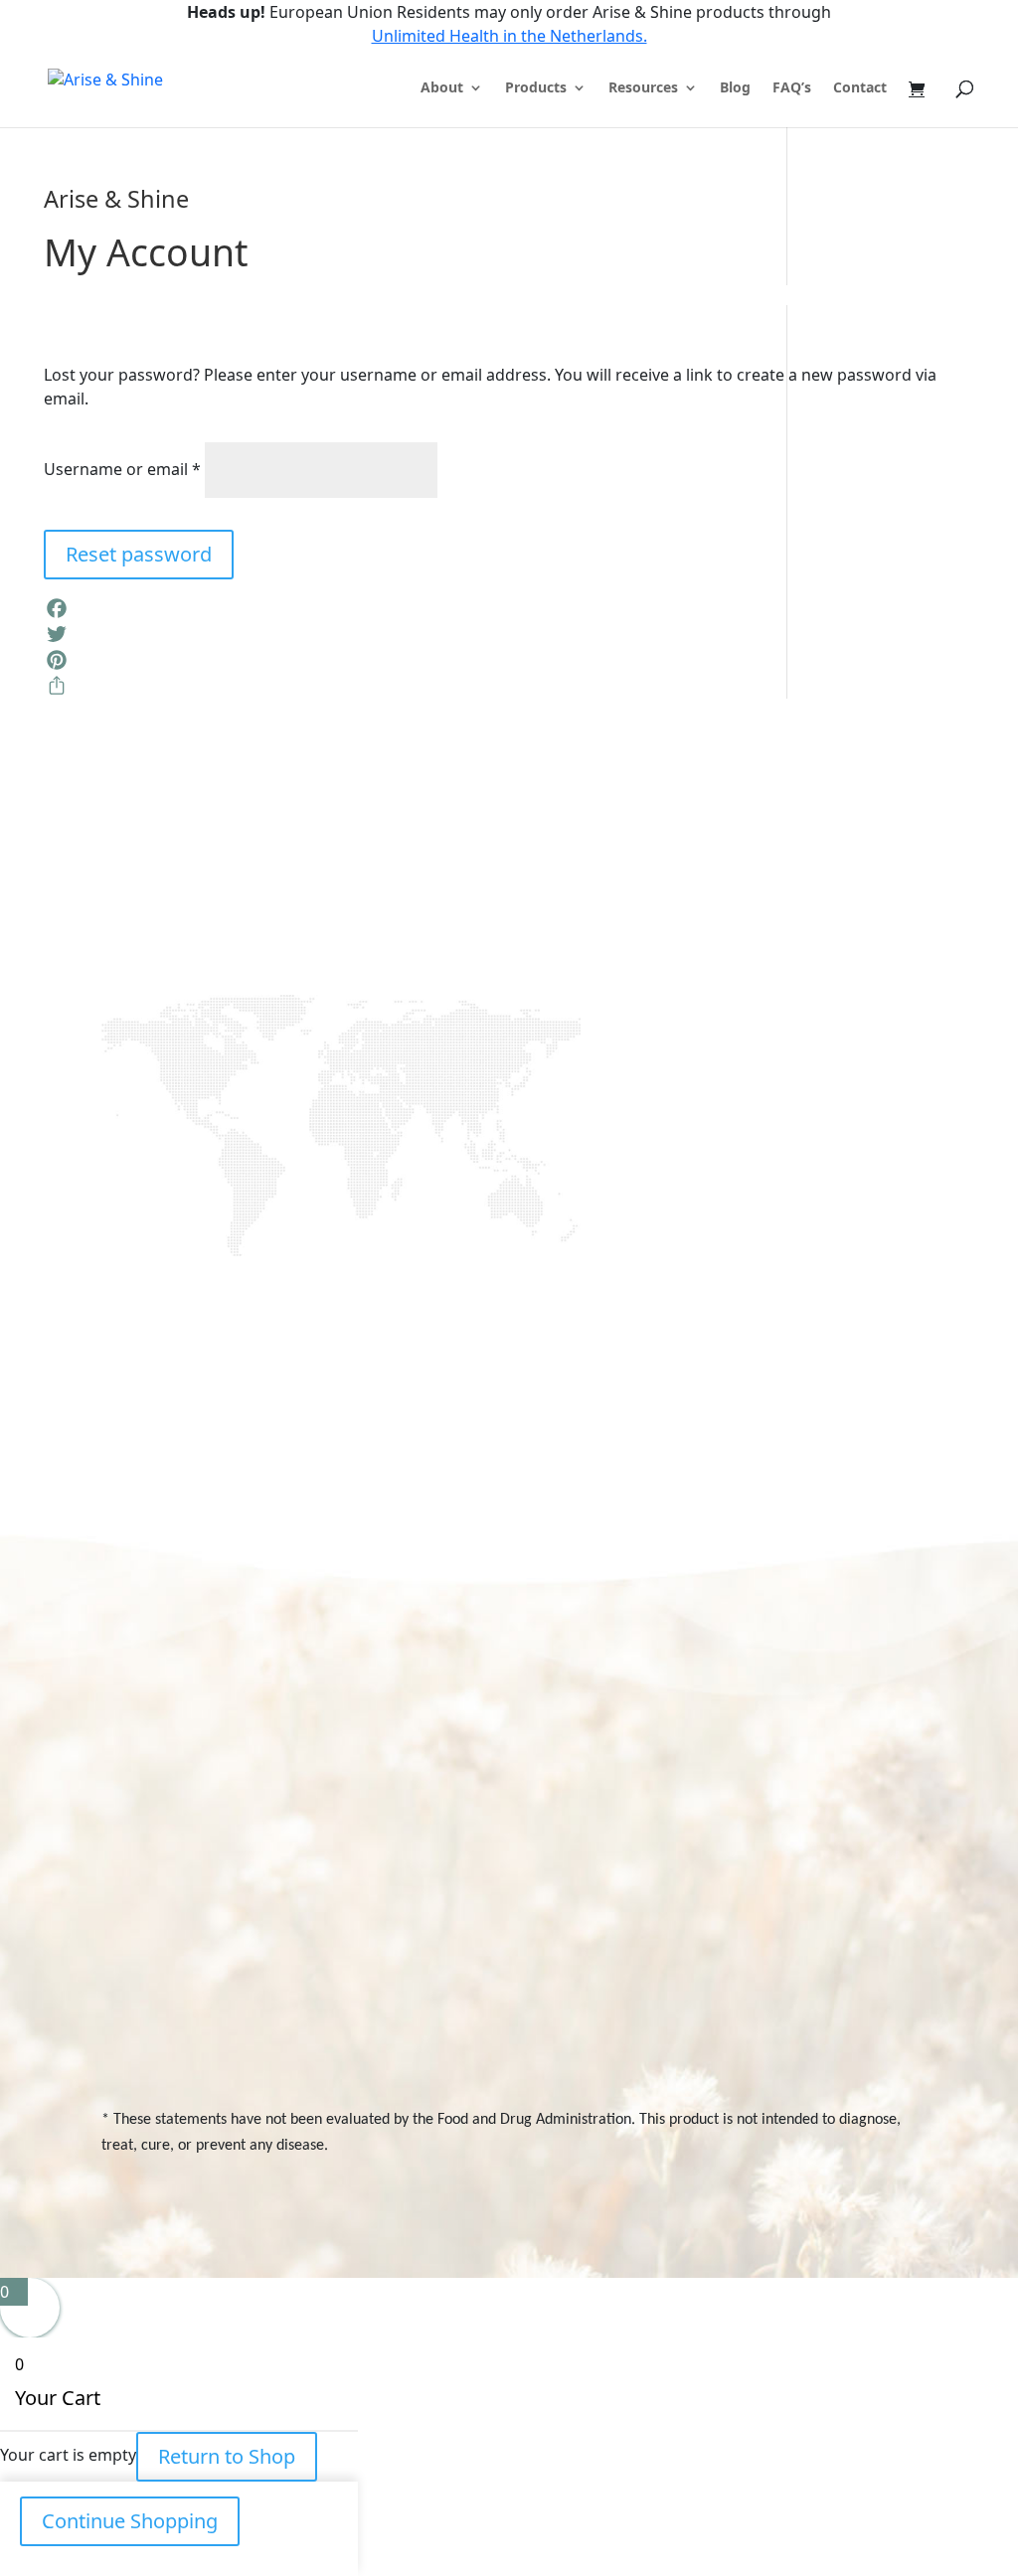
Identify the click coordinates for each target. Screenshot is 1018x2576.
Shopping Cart (850, 1813)
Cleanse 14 (712, 1804)
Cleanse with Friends (720, 1848)
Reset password (139, 554)
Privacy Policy (865, 1857)
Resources (643, 88)
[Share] (509, 686)
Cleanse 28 (714, 1771)
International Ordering (576, 1882)
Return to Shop (227, 2456)
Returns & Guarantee (570, 1967)
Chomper (708, 1891)
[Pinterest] (509, 660)
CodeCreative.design (851, 2203)
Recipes (618, 1804)
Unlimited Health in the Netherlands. (509, 36)
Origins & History (589, 1771)
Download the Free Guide (333, 1150)
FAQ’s (792, 88)
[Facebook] (509, 608)
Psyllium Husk (721, 2011)
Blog (735, 88)
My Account (860, 1771)
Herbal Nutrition (728, 1977)
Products (536, 88)
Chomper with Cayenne (725, 1933)
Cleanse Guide (583, 1839)
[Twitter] (509, 634)
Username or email (122, 469)
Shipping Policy (583, 1925)
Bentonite (709, 2045)
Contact (860, 88)
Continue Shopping (130, 2521)
